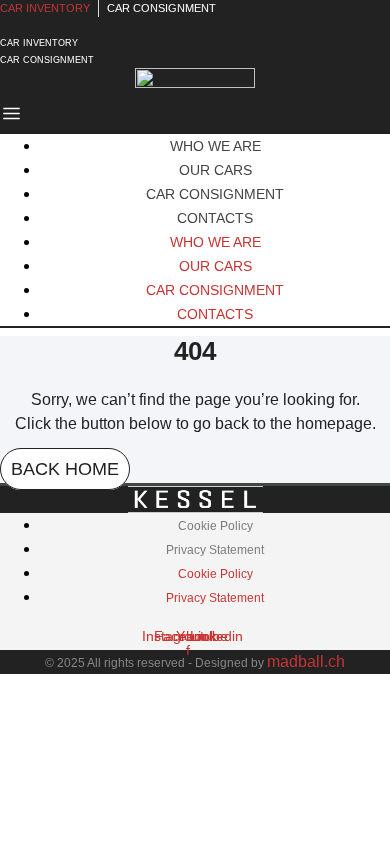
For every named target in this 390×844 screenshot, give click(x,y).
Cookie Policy (215, 526)
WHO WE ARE (215, 146)
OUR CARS (215, 170)
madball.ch (306, 661)
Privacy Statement (215, 550)
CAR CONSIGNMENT (215, 194)
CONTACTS (215, 218)
